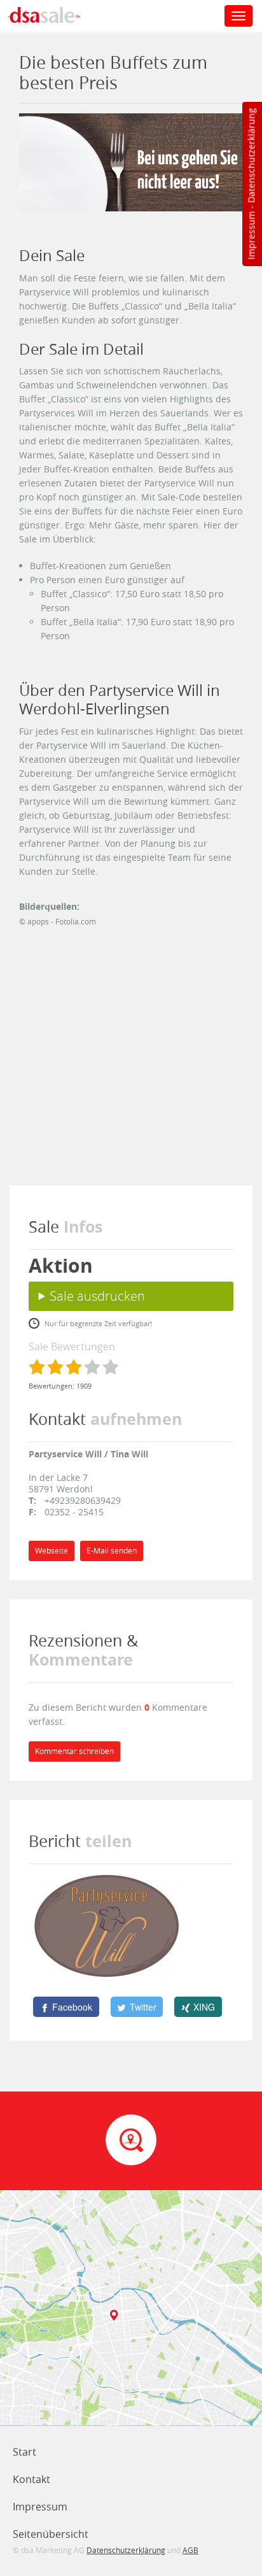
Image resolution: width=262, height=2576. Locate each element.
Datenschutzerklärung (251, 156)
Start (24, 2452)
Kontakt (31, 2479)
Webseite (52, 1551)
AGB (190, 2550)
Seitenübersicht (51, 2534)
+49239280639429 (83, 1500)
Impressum (251, 236)
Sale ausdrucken (97, 1296)
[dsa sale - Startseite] (53, 17)
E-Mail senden (112, 1551)
